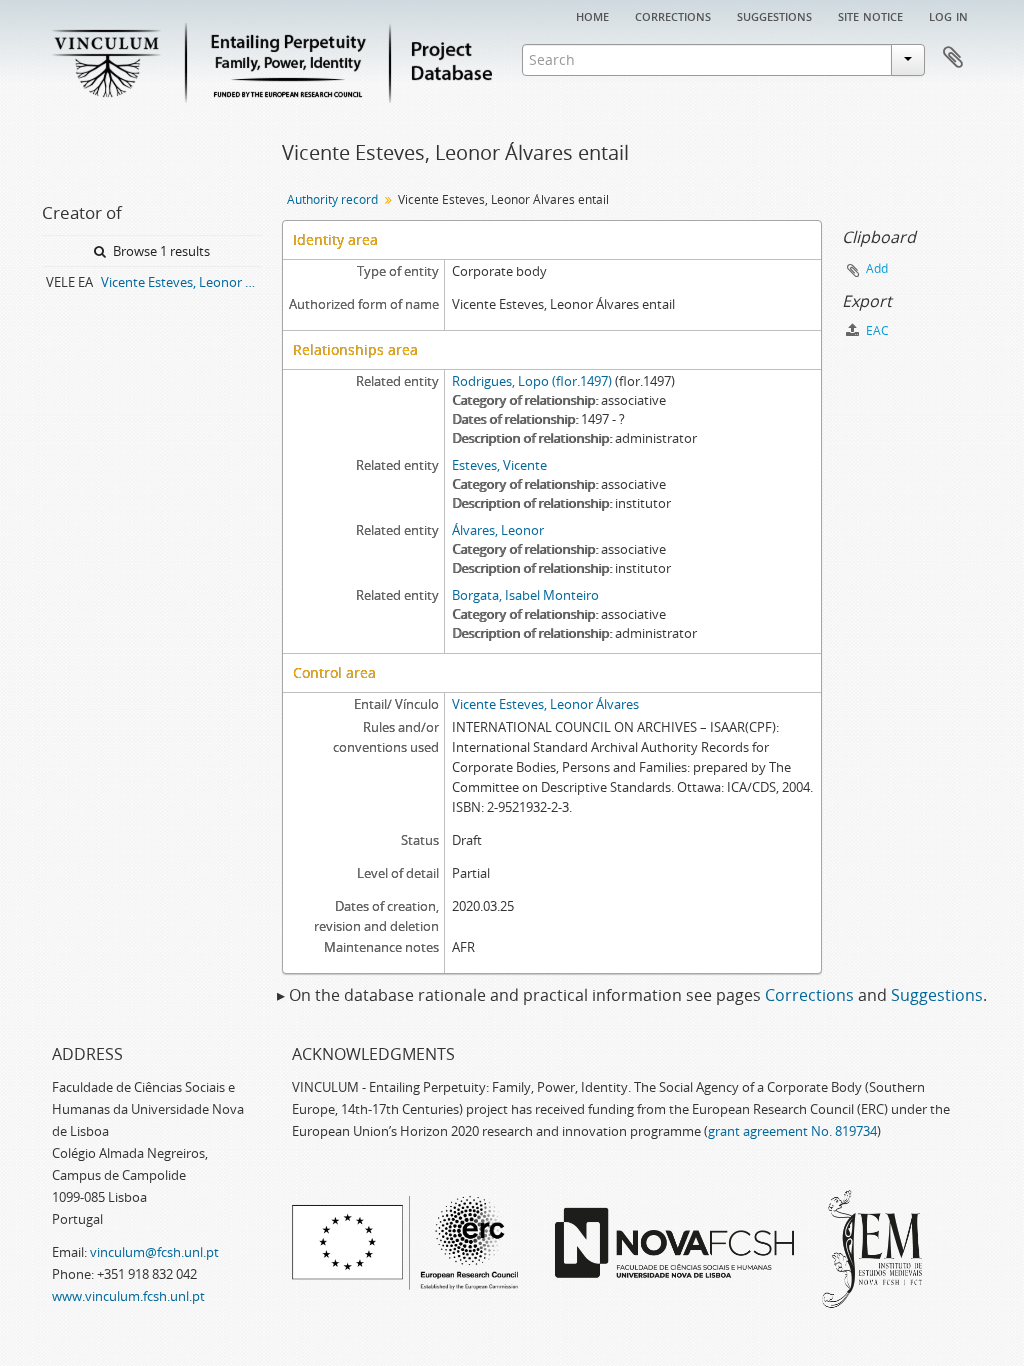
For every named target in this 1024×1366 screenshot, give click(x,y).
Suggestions (774, 15)
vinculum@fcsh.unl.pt (154, 1252)
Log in (948, 15)
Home (592, 15)
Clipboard (953, 58)
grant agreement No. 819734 (792, 1131)
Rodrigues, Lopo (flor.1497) (532, 381)
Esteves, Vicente (499, 465)
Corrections (673, 15)
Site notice (870, 15)
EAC (876, 330)
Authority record (332, 199)
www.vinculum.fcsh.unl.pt (128, 1296)
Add (877, 268)
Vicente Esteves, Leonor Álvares (545, 704)
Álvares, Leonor (498, 530)
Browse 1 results (160, 251)
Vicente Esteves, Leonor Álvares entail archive (181, 282)
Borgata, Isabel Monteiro (525, 595)
